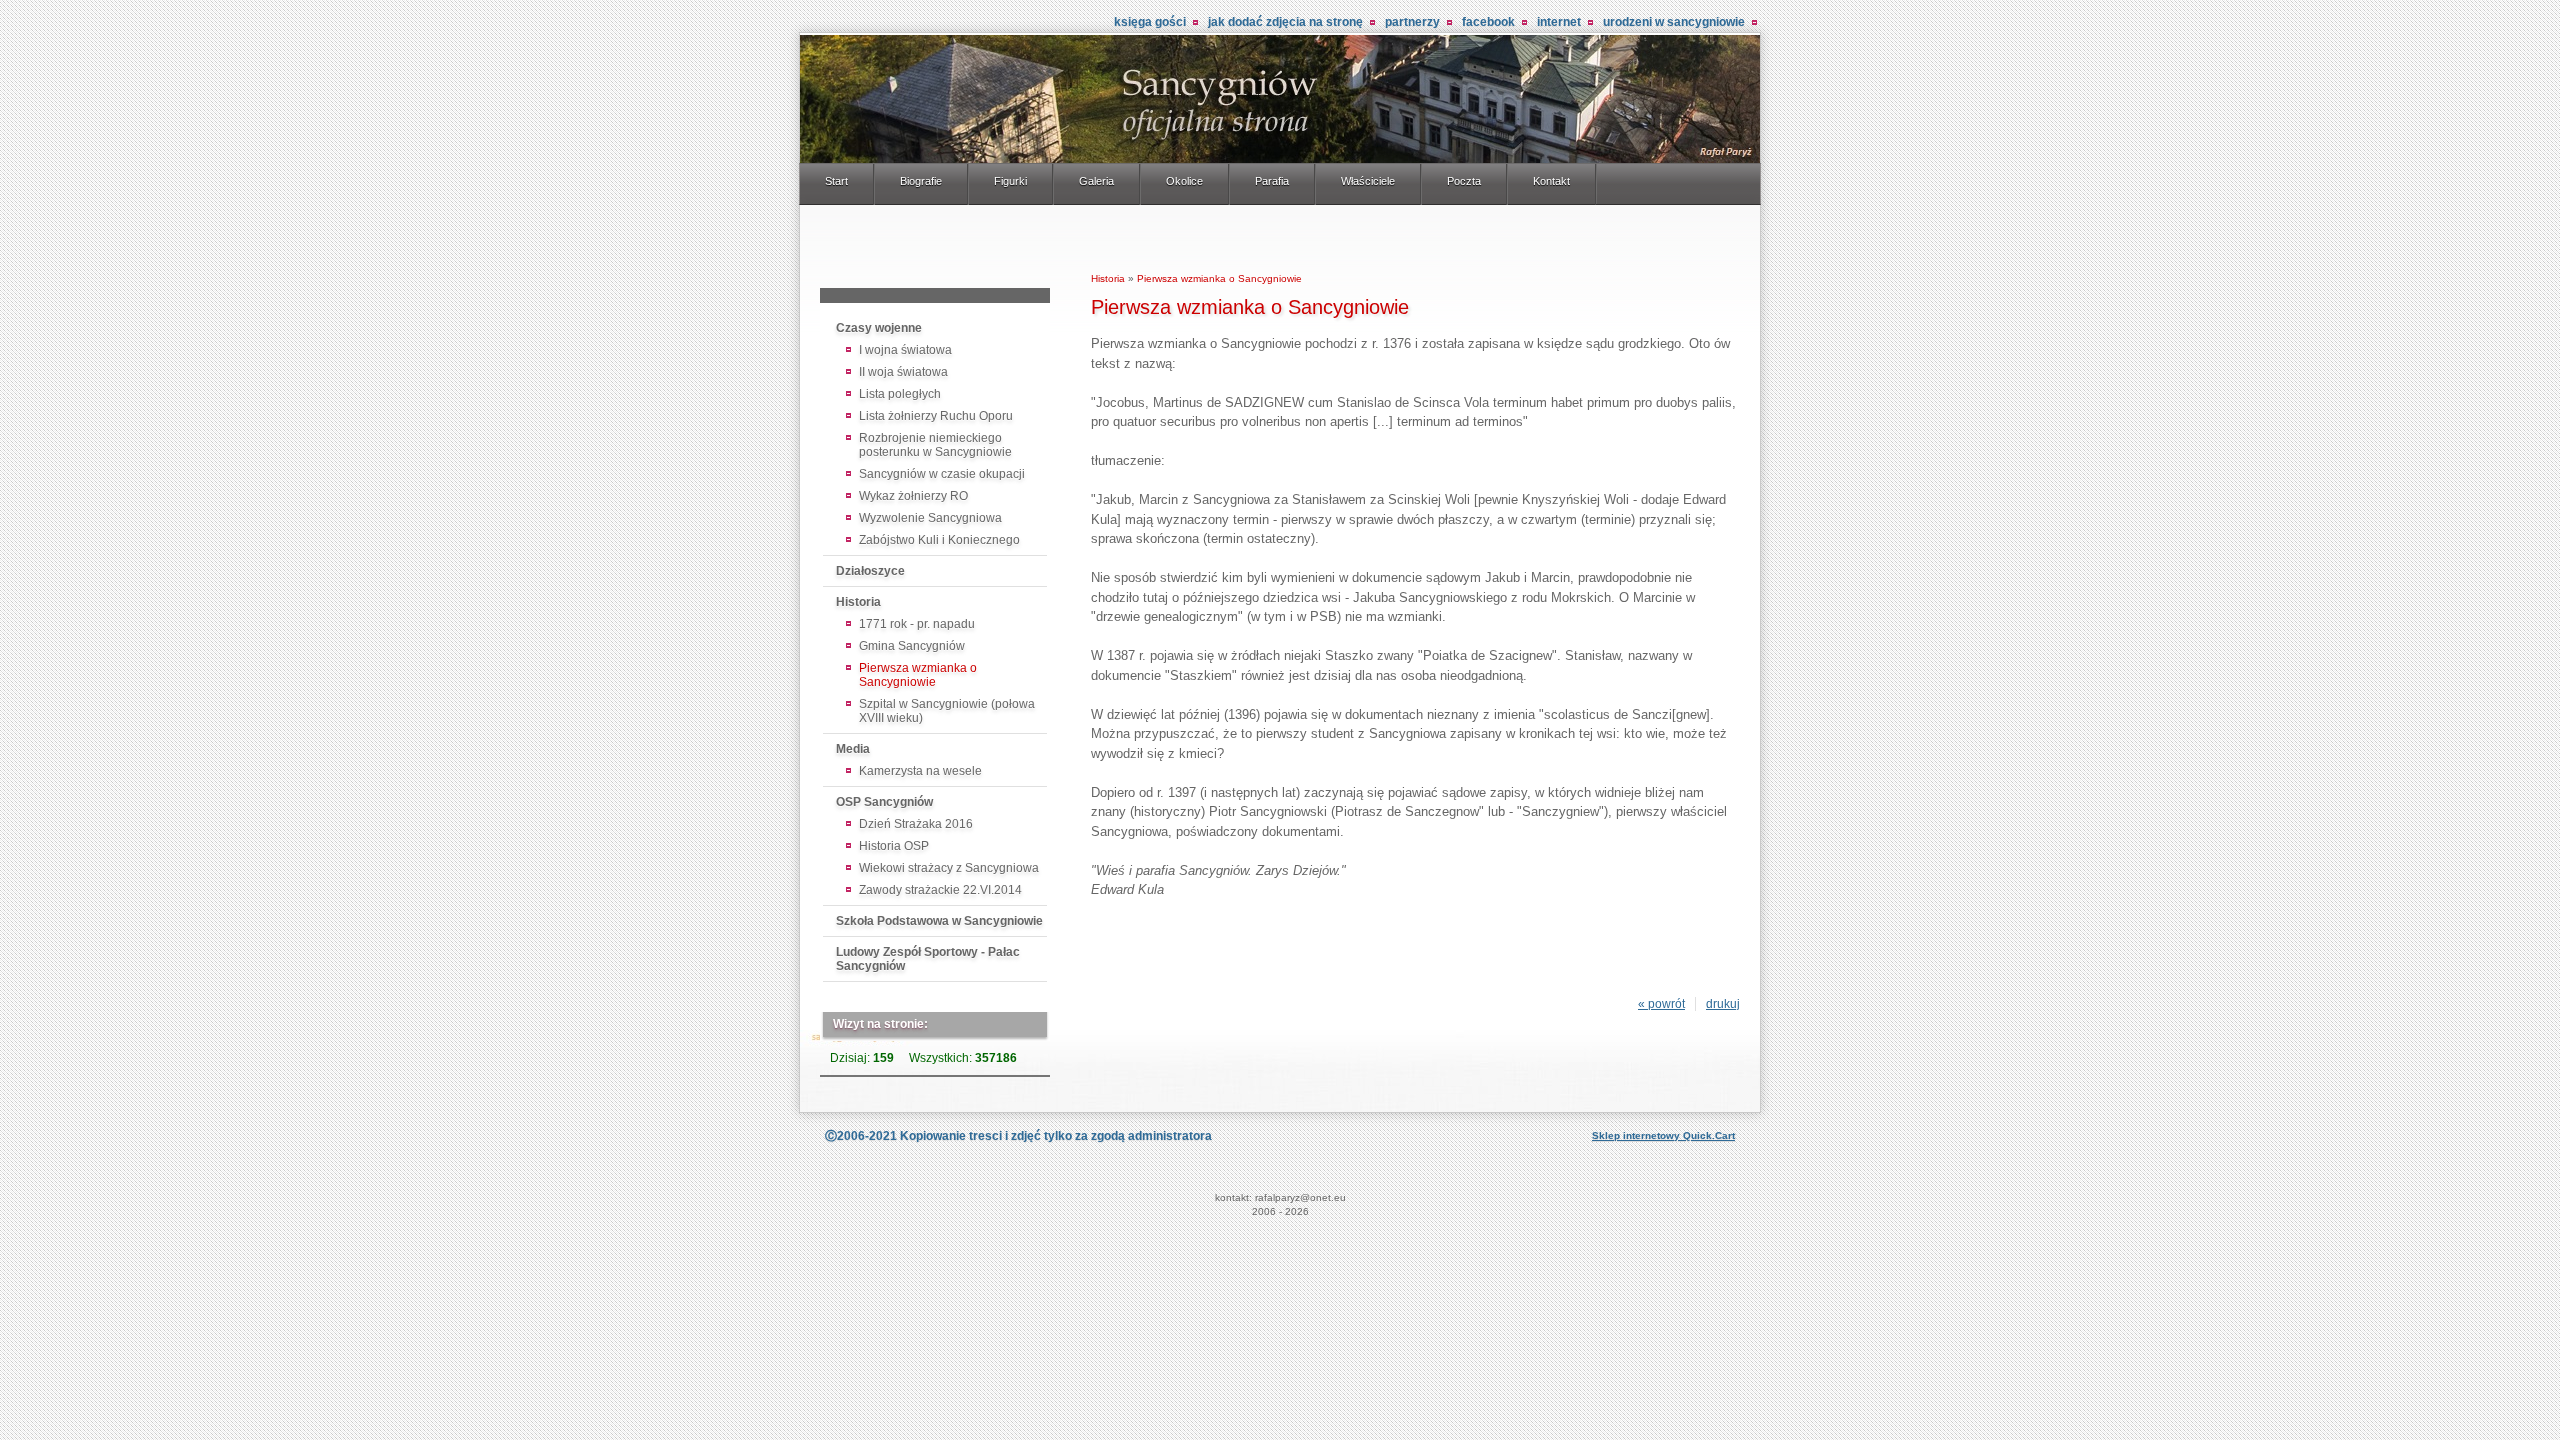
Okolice (1184, 181)
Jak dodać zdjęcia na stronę (1285, 22)
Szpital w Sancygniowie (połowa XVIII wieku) (947, 711)
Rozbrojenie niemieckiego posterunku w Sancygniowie (935, 445)
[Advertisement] (935, 250)
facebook (1488, 22)
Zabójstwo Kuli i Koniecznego (939, 540)
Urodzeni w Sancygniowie (1674, 22)
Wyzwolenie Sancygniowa (930, 518)
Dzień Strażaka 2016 (916, 824)
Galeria (1096, 181)
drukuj (1723, 1004)
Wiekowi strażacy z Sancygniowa (949, 868)
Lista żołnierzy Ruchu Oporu (936, 416)
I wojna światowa (905, 350)
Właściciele (1368, 181)
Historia (858, 602)
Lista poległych (900, 394)
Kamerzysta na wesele (920, 771)
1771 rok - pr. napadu (917, 624)
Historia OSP (894, 846)
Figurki (1010, 181)
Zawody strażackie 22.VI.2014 (940, 890)
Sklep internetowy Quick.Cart (1663, 1135)
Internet (1559, 22)
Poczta (1464, 181)
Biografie (921, 181)
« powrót (1661, 1004)
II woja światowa (903, 372)
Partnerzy (1412, 22)
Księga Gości (1150, 22)
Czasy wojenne (879, 328)
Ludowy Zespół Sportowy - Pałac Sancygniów (928, 959)
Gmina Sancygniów (912, 646)
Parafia (1272, 181)
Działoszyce (870, 571)
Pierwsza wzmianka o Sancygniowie (918, 675)
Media (853, 749)
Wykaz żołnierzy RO (913, 496)
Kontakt (1551, 181)
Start (836, 181)
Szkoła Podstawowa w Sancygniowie (939, 921)
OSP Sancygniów (884, 802)
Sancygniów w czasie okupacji (942, 474)
